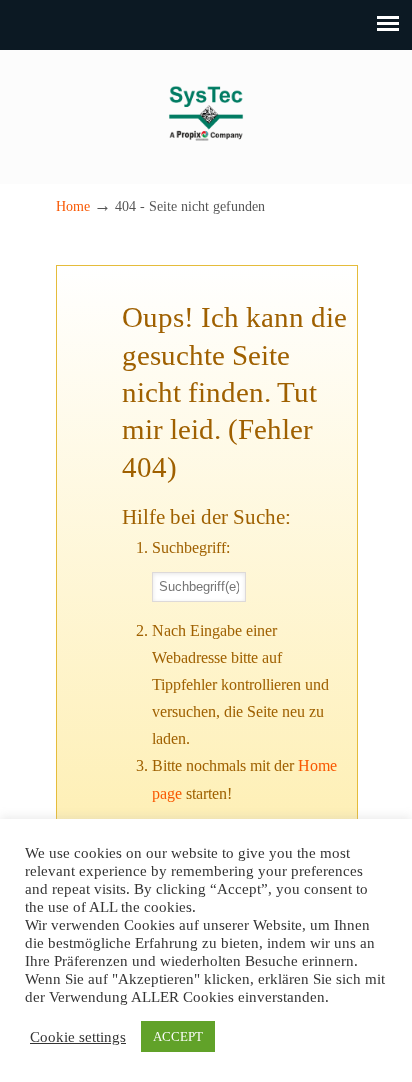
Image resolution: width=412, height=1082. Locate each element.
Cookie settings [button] (78, 1037)
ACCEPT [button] (178, 1036)
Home (73, 206)
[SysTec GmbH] (206, 146)
